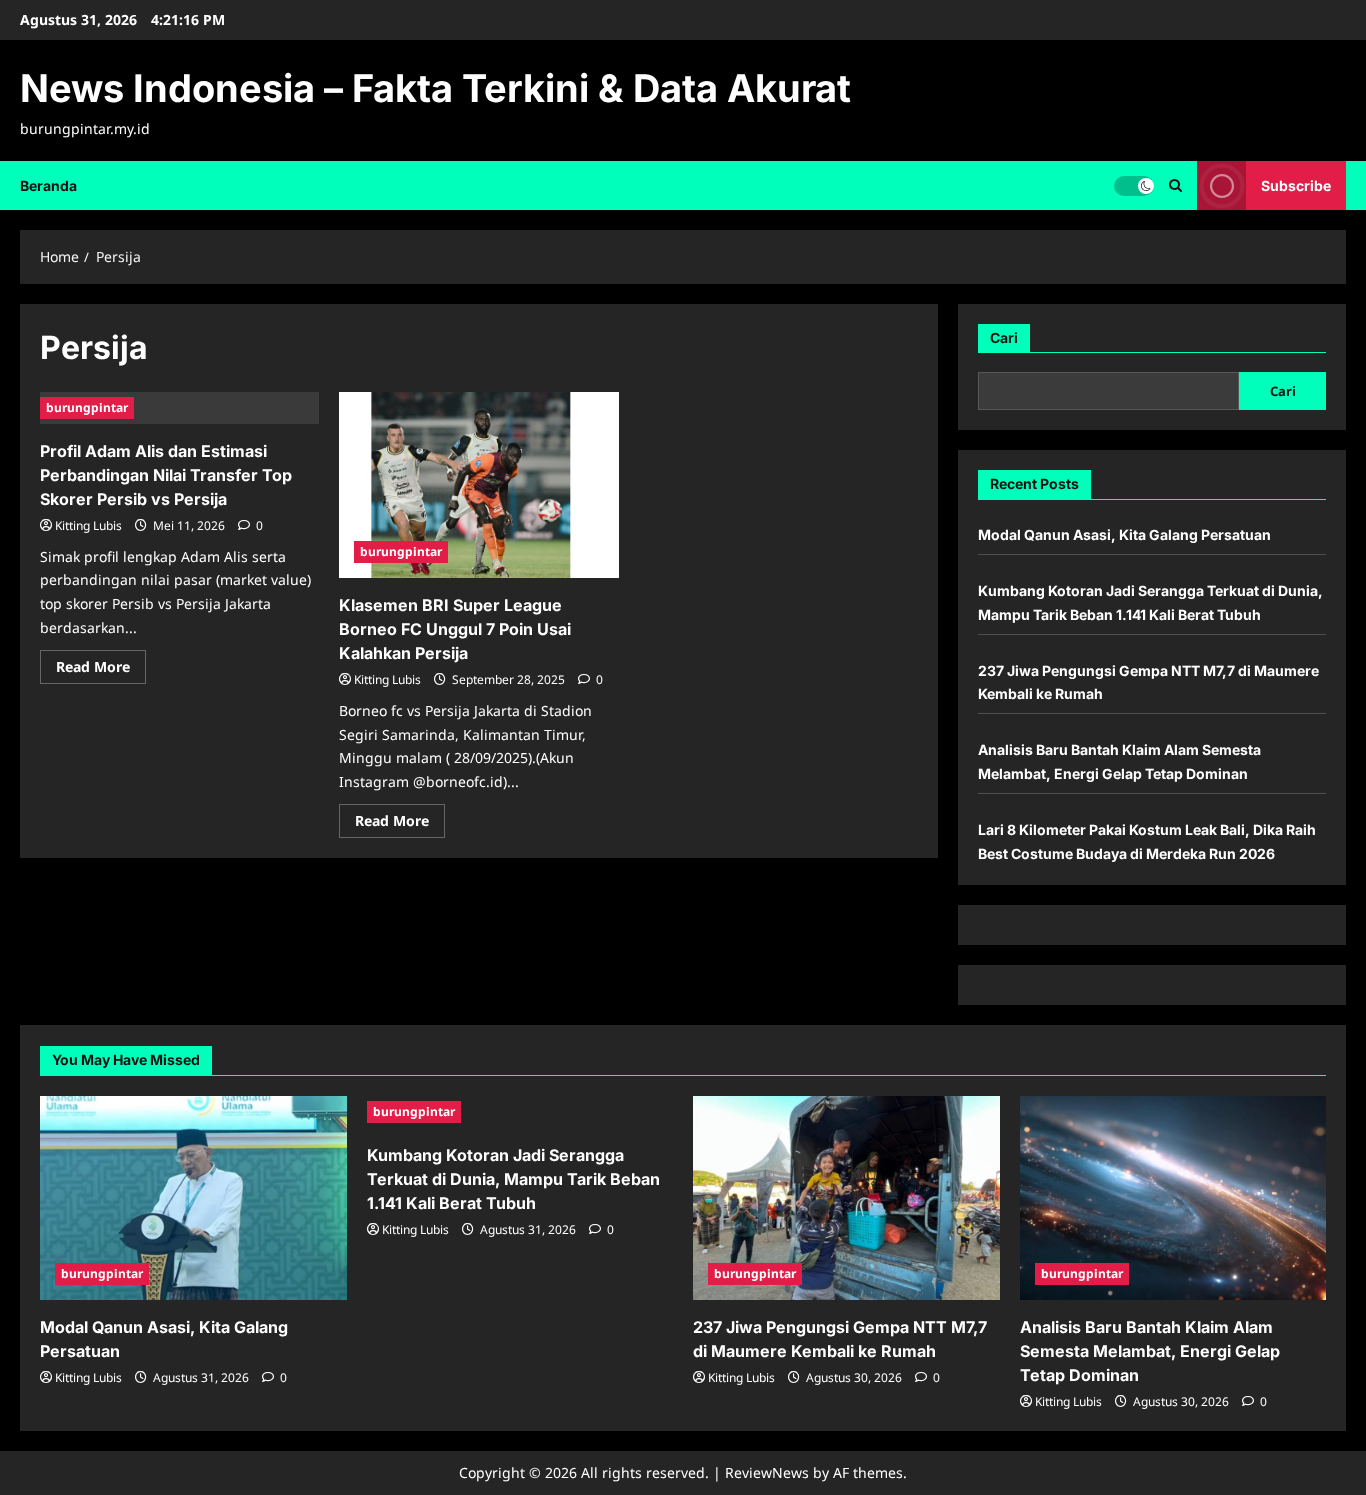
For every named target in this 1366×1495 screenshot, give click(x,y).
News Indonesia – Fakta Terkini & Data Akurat (435, 88)
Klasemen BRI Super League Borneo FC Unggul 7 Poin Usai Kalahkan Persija (455, 629)
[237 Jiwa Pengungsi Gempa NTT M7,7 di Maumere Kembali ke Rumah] (846, 1198)
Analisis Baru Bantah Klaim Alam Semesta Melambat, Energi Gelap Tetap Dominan (1150, 1351)
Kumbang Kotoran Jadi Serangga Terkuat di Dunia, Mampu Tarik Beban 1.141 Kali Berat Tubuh (513, 1179)
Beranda (48, 185)
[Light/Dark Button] (1134, 185)
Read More (101, 670)
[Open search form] (1175, 185)
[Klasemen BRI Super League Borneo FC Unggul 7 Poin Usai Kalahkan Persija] (478, 485)
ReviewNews (767, 1472)
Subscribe (1296, 184)
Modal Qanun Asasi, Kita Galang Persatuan (1124, 534)
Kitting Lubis (88, 525)
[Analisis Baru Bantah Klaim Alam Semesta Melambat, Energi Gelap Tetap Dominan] (1173, 1198)
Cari (1004, 337)
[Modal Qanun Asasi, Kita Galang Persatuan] (193, 1198)
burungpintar (87, 407)
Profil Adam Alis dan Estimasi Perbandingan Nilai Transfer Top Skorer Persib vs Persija (166, 475)
